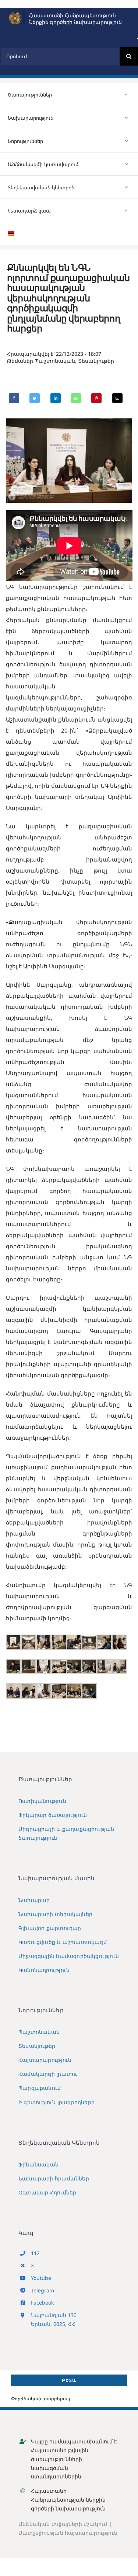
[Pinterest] (96, 398)
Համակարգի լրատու (48, 2074)
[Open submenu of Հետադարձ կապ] (127, 210)
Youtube (41, 2278)
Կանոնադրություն (44, 1970)
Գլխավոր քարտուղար (50, 1928)
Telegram (43, 2290)
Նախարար (34, 1900)
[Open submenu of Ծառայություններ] (127, 94)
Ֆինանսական (38, 2164)
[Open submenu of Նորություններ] (127, 141)
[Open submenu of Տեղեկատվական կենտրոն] (127, 187)
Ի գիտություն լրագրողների (56, 2102)
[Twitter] (35, 398)
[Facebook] (14, 398)
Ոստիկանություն (42, 1801)
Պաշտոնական (55, 361)
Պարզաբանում (40, 2088)
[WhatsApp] (76, 398)
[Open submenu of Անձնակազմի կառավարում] (127, 164)
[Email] (117, 398)
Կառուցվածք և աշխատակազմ (63, 1942)
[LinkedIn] (56, 398)
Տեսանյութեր (96, 361)
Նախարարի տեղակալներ (55, 1914)
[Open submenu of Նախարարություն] (127, 117)
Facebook (42, 2303)
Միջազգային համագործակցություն (69, 1956)
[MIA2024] (15, 14)
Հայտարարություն (45, 2060)
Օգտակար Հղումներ (47, 2192)
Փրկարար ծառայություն (53, 1815)
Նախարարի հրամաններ (54, 2178)
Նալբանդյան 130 (54, 2315)
